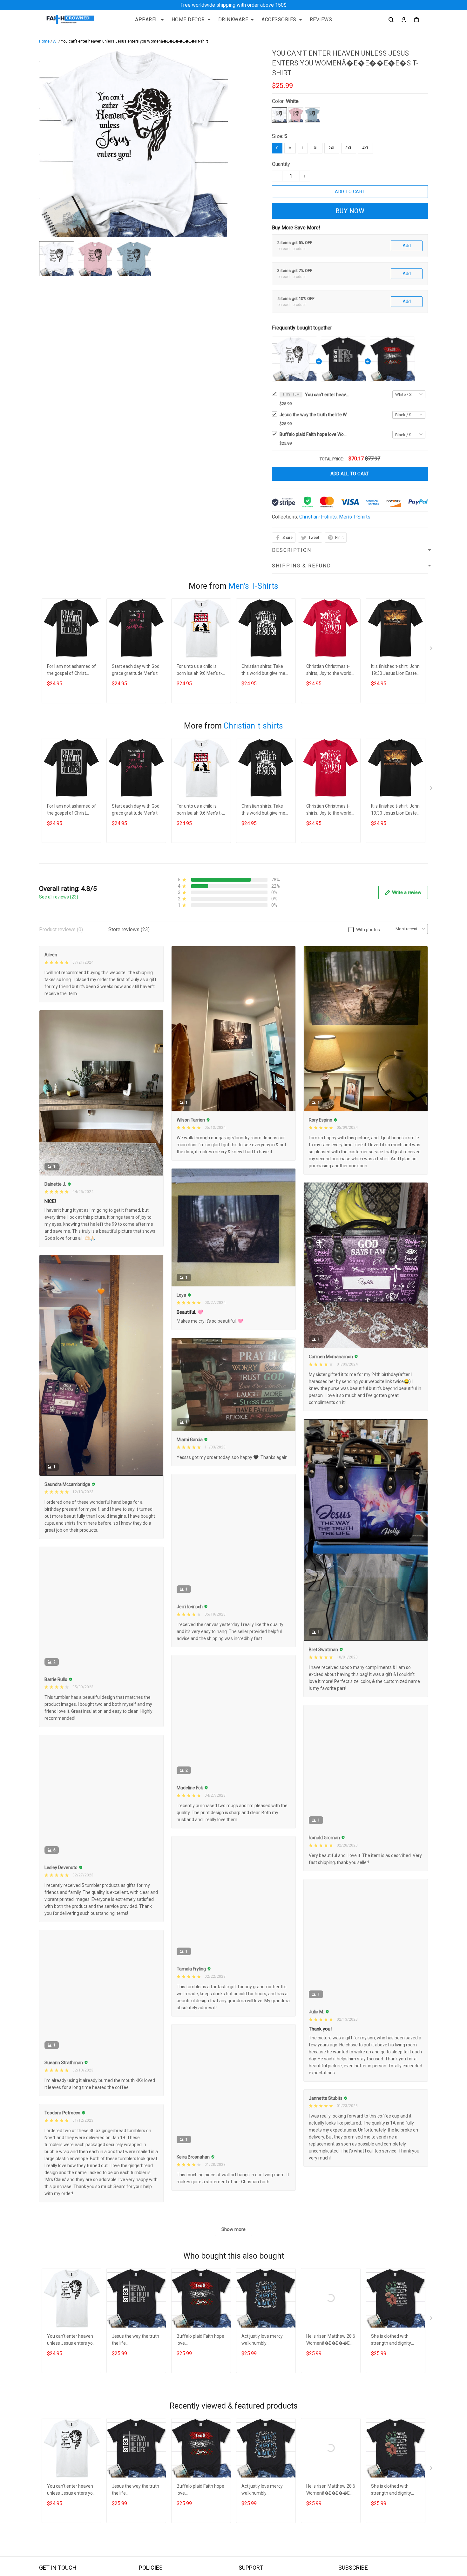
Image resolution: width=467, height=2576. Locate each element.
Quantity (281, 164)
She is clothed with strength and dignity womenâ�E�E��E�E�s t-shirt (395, 2340)
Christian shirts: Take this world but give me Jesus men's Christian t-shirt (265, 671)
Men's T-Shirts (355, 517)
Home (44, 41)
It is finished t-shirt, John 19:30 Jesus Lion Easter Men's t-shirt (395, 671)
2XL (332, 148)
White (292, 101)
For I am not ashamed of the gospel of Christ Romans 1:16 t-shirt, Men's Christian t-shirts (71, 671)
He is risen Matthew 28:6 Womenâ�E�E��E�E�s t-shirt (331, 2340)
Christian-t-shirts (318, 517)
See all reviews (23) (59, 897)
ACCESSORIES (279, 20)
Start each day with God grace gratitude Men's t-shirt (136, 671)
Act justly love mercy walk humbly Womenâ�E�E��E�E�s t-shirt (265, 2340)
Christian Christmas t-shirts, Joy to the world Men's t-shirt (329, 671)
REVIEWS (321, 20)
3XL (349, 148)
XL (316, 148)
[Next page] (432, 650)
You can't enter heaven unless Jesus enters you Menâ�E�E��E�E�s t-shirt (71, 2340)
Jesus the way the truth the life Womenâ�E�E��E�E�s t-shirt (315, 415)
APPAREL (147, 20)
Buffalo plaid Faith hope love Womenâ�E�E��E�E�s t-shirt (315, 434)
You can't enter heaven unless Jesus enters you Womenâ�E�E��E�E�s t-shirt (327, 395)
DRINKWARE (233, 20)
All (55, 41)
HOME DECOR (188, 20)
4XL (365, 148)
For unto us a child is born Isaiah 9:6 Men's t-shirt (199, 671)
